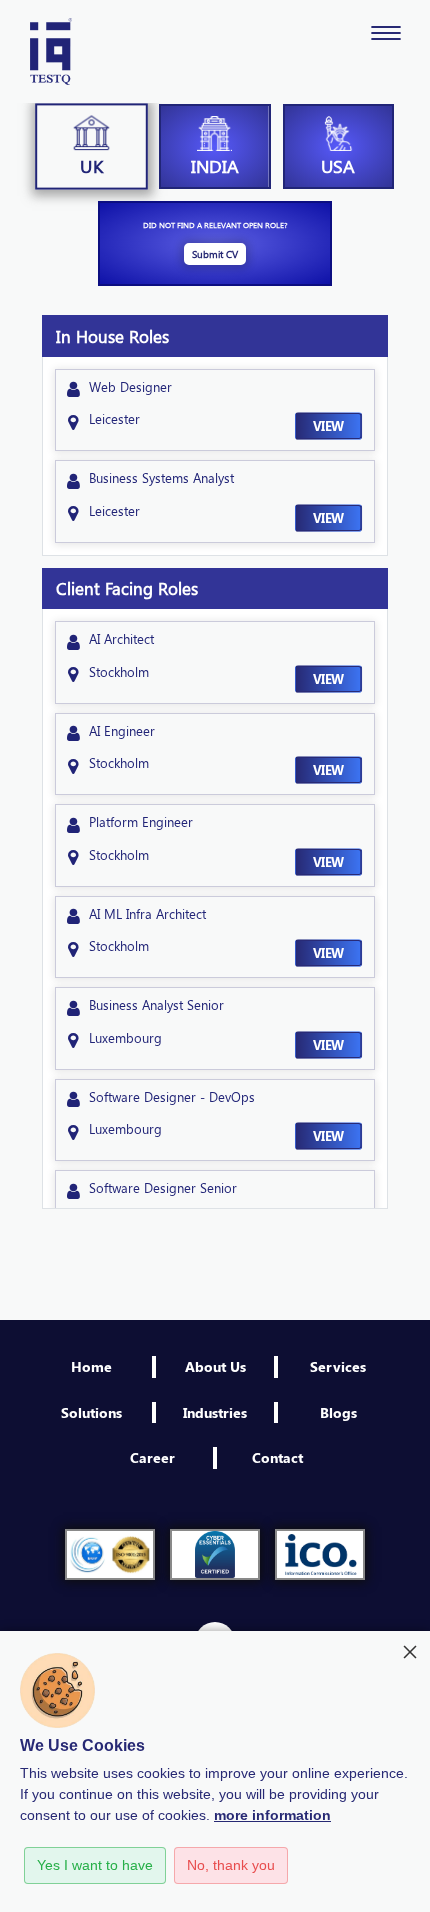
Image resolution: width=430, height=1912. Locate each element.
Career (152, 1457)
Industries (215, 1412)
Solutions (91, 1412)
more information (272, 1815)
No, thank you (231, 1865)
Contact (277, 1457)
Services (338, 1366)
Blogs (338, 1412)
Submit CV (215, 254)
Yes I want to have (95, 1865)
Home (91, 1366)
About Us (215, 1366)
